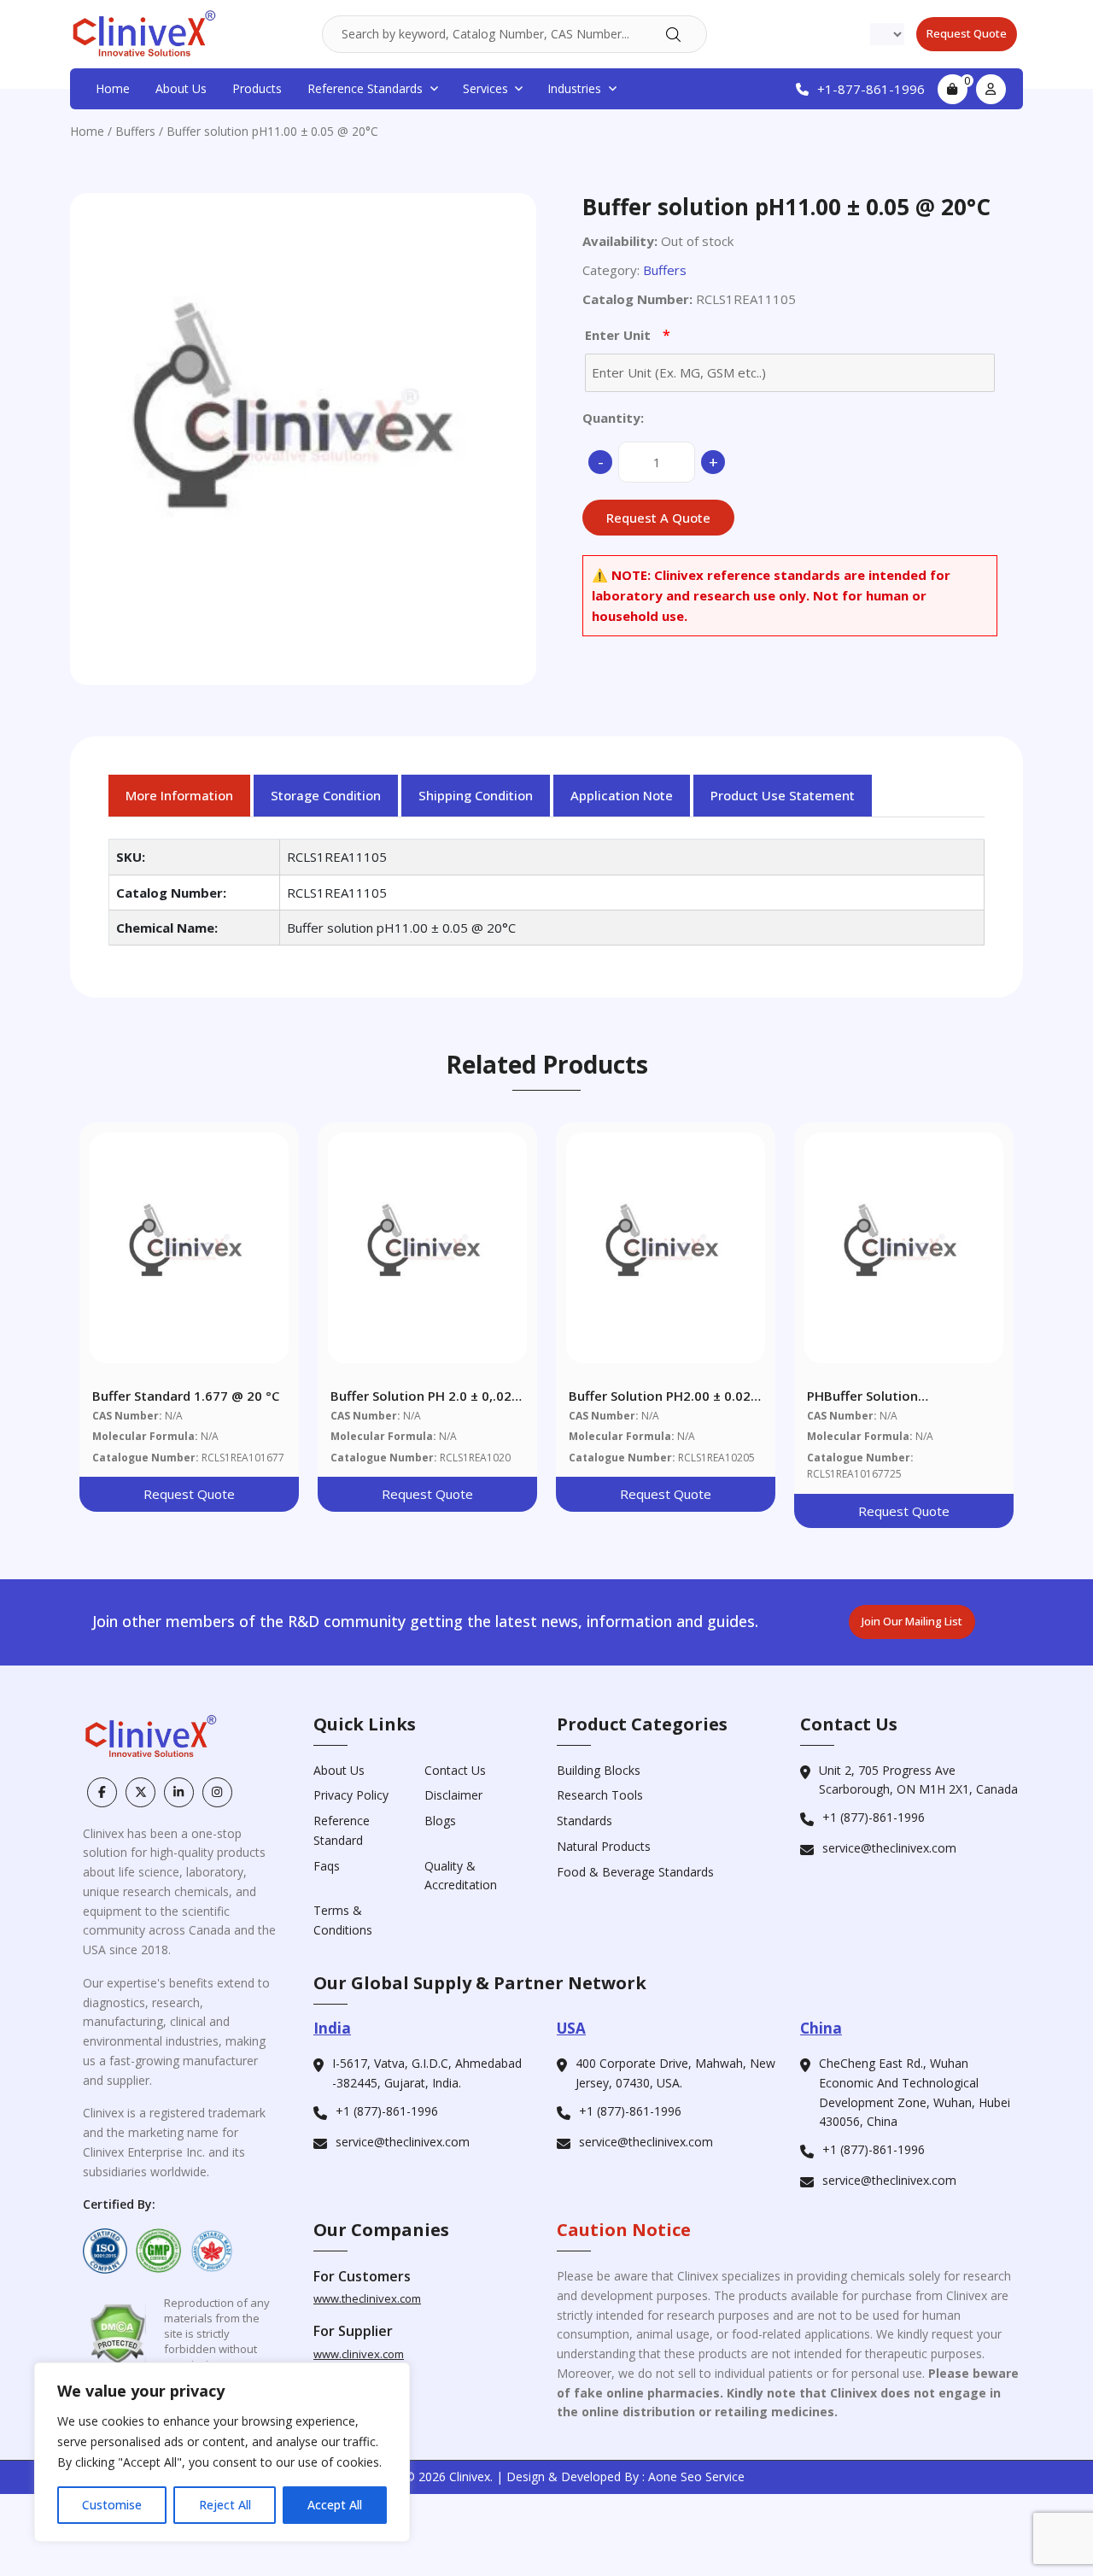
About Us (181, 88)
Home (113, 88)
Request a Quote (658, 518)
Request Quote (189, 1494)
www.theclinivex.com (367, 2298)
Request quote (967, 33)
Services (485, 88)
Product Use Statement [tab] (783, 795)
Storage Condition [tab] (326, 795)
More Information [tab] (179, 795)
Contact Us (455, 1770)
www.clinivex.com (359, 2354)
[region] (222, 2452)
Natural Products (604, 1846)
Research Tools (600, 1795)
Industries (574, 88)
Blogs (440, 1821)
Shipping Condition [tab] (476, 795)
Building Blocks (599, 1770)
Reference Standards (365, 88)
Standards (584, 1821)
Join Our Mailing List (912, 1621)
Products (257, 88)
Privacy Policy (351, 1795)
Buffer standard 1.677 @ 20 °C (186, 1396)
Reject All (225, 2505)
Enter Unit (628, 335)
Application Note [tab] (622, 795)
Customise (112, 2505)
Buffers (135, 131)
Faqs (327, 1866)
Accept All (335, 2505)
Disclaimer (453, 1795)
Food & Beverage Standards (635, 1872)
